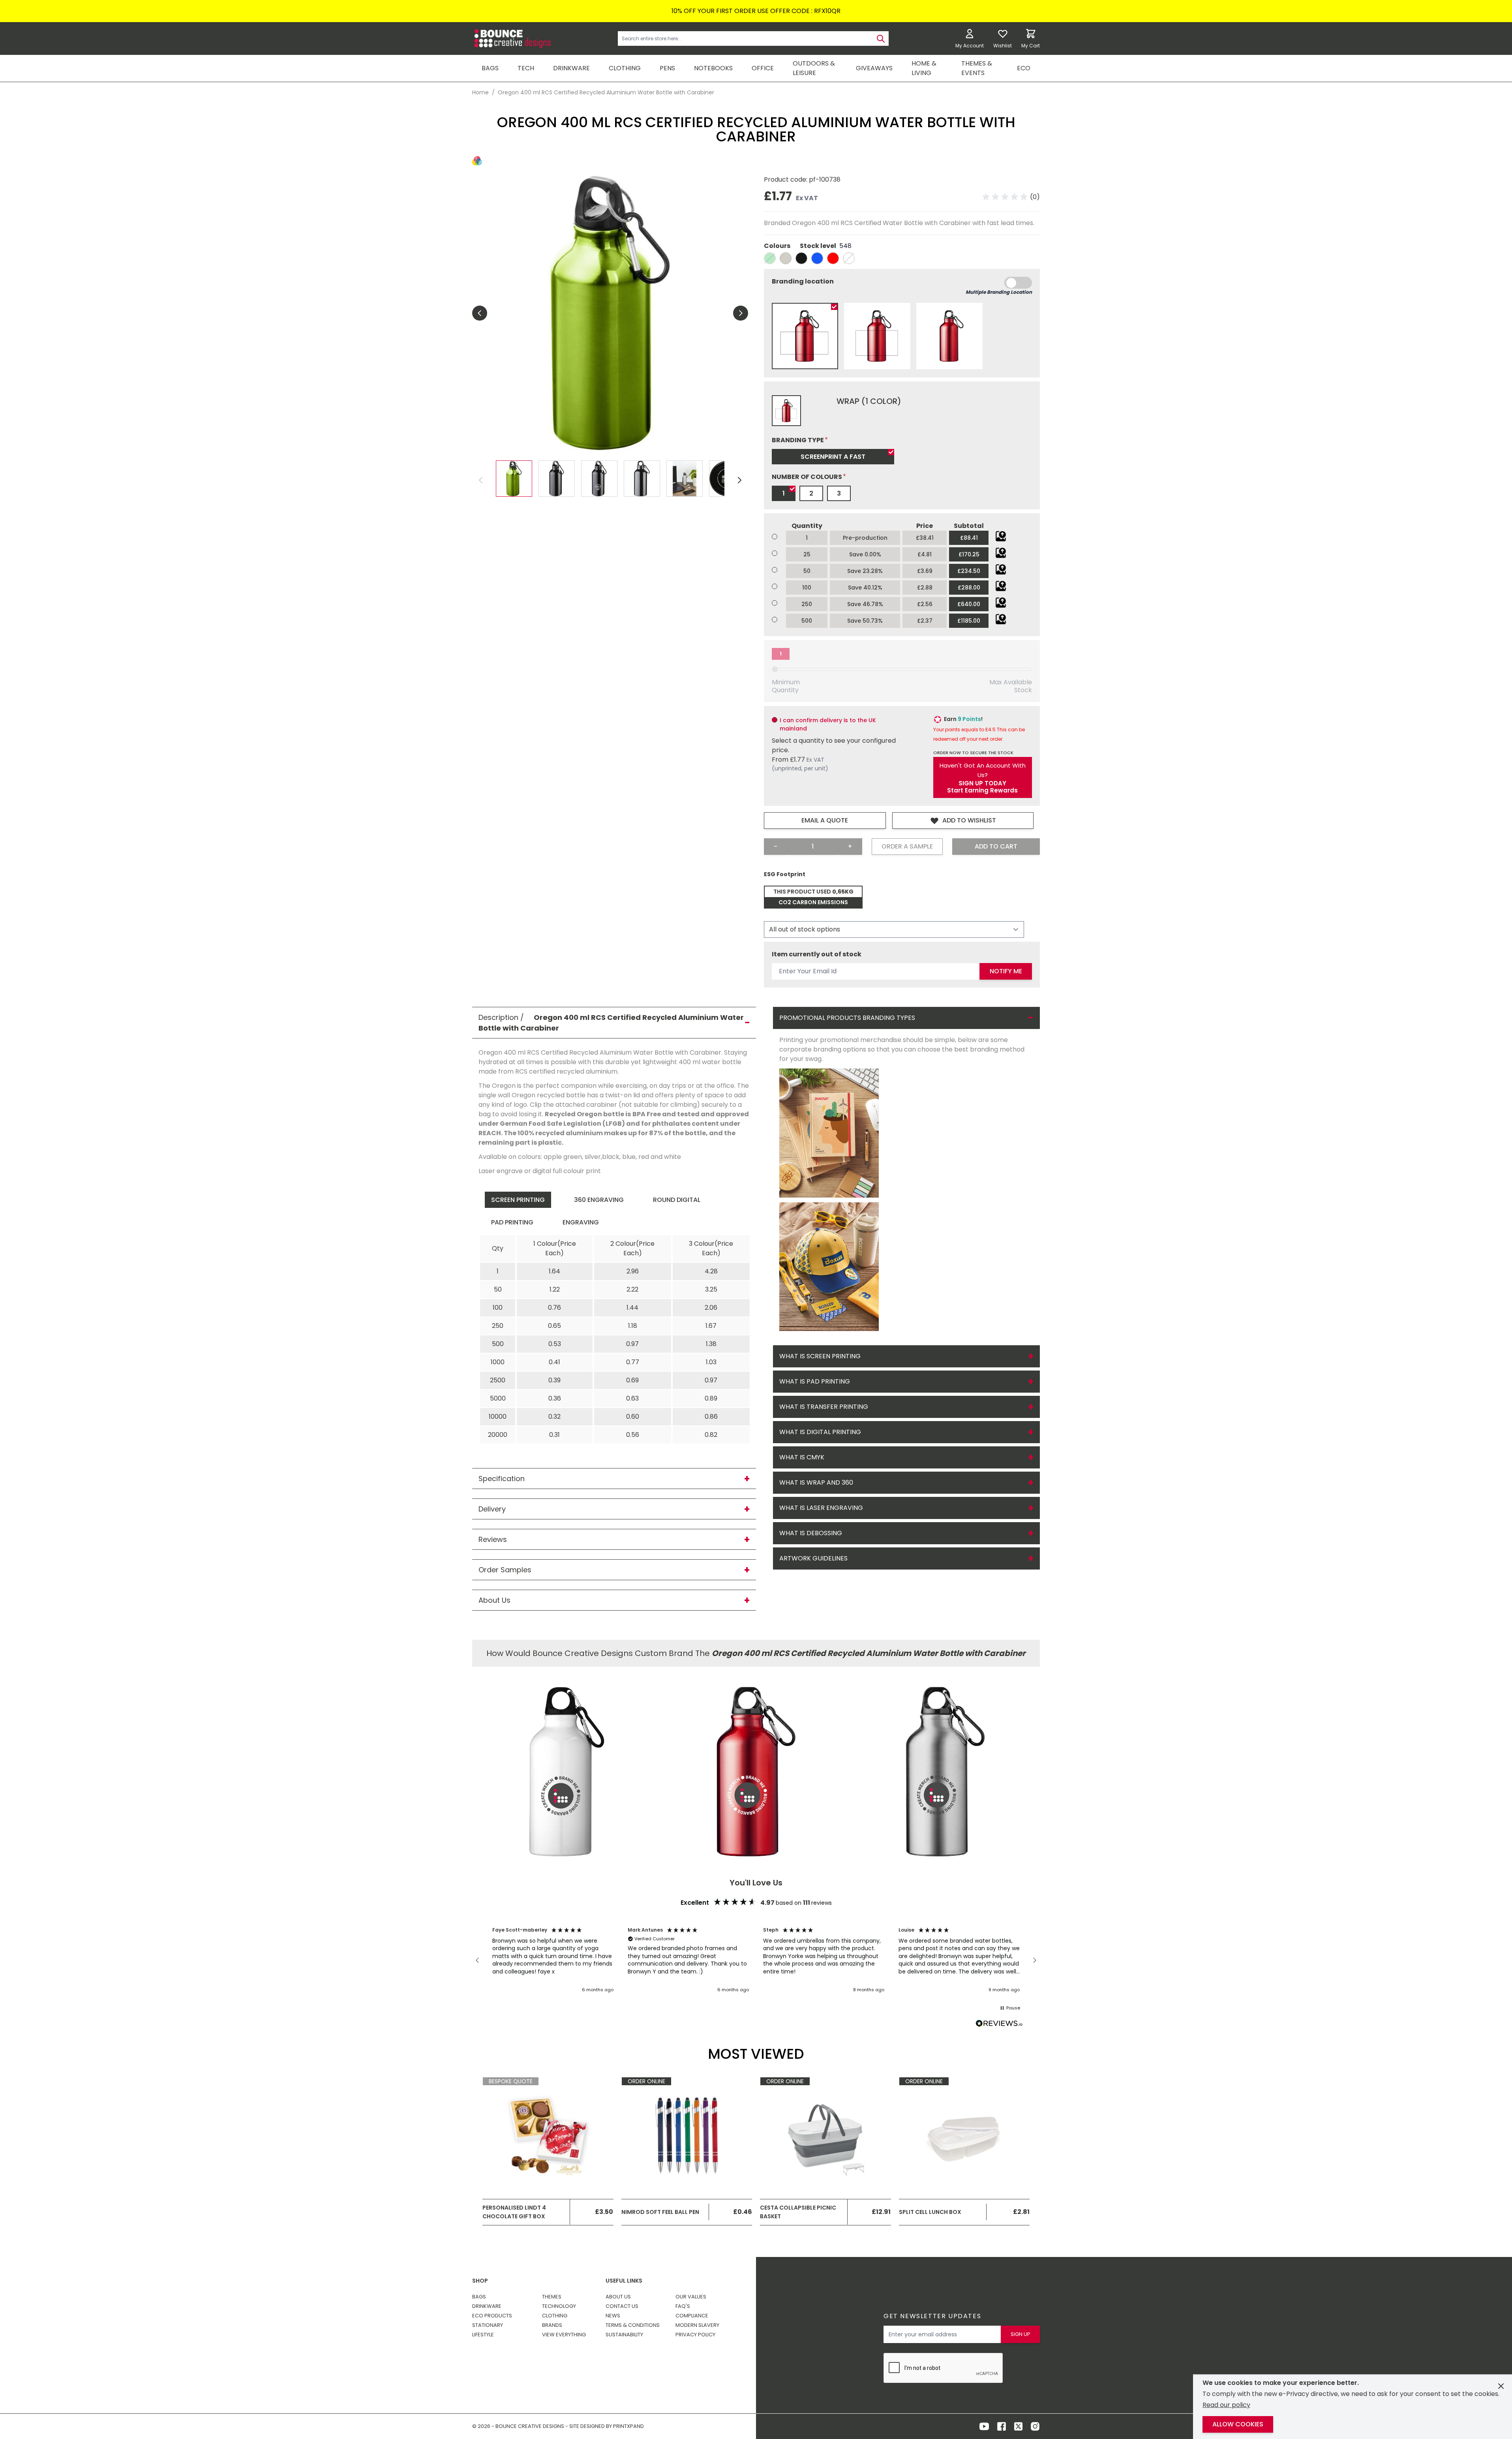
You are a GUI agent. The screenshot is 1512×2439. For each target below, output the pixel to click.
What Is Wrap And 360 (816, 1482)
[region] (756, 1960)
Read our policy (1226, 2405)
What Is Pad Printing (815, 1381)
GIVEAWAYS (874, 68)
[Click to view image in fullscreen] (610, 313)
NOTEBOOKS (713, 68)
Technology (559, 2306)
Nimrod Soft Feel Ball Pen (660, 2212)
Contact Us (622, 2306)
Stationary (488, 2325)
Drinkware (487, 2306)
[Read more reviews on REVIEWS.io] (999, 2024)
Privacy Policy (695, 2335)
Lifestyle (483, 2335)
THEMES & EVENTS (977, 68)
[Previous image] (480, 313)
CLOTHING (625, 68)
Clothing (555, 2316)
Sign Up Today (982, 783)
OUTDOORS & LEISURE (814, 68)
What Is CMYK (802, 1457)
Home (480, 92)
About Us (618, 2297)
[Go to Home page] (512, 38)
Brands (552, 2325)
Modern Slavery (697, 2325)
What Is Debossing (811, 1533)
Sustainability (624, 2335)
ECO (1024, 68)
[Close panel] (1501, 2386)
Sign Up (1021, 2334)
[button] (1011, 197)
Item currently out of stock (817, 954)
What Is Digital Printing (820, 1432)
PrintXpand (964, 2307)
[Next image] (741, 313)
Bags (479, 2297)
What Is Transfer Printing (824, 1407)
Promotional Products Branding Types (847, 1018)
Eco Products (492, 2316)
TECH (526, 68)
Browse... (1001, 536)
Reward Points (795, 2292)
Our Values (691, 2297)
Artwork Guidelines (813, 1558)
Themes (552, 2297)
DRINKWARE (571, 68)
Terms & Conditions (633, 2325)
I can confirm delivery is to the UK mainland (828, 724)
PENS (667, 68)
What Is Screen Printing (820, 1356)
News (613, 2316)
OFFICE (763, 68)
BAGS (490, 68)
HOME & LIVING (924, 68)
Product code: (786, 179)
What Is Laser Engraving (821, 1508)
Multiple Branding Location (999, 292)
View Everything (564, 2335)
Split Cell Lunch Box (930, 2212)
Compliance (692, 2316)
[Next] (739, 480)
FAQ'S (683, 2306)
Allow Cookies (1238, 2424)
